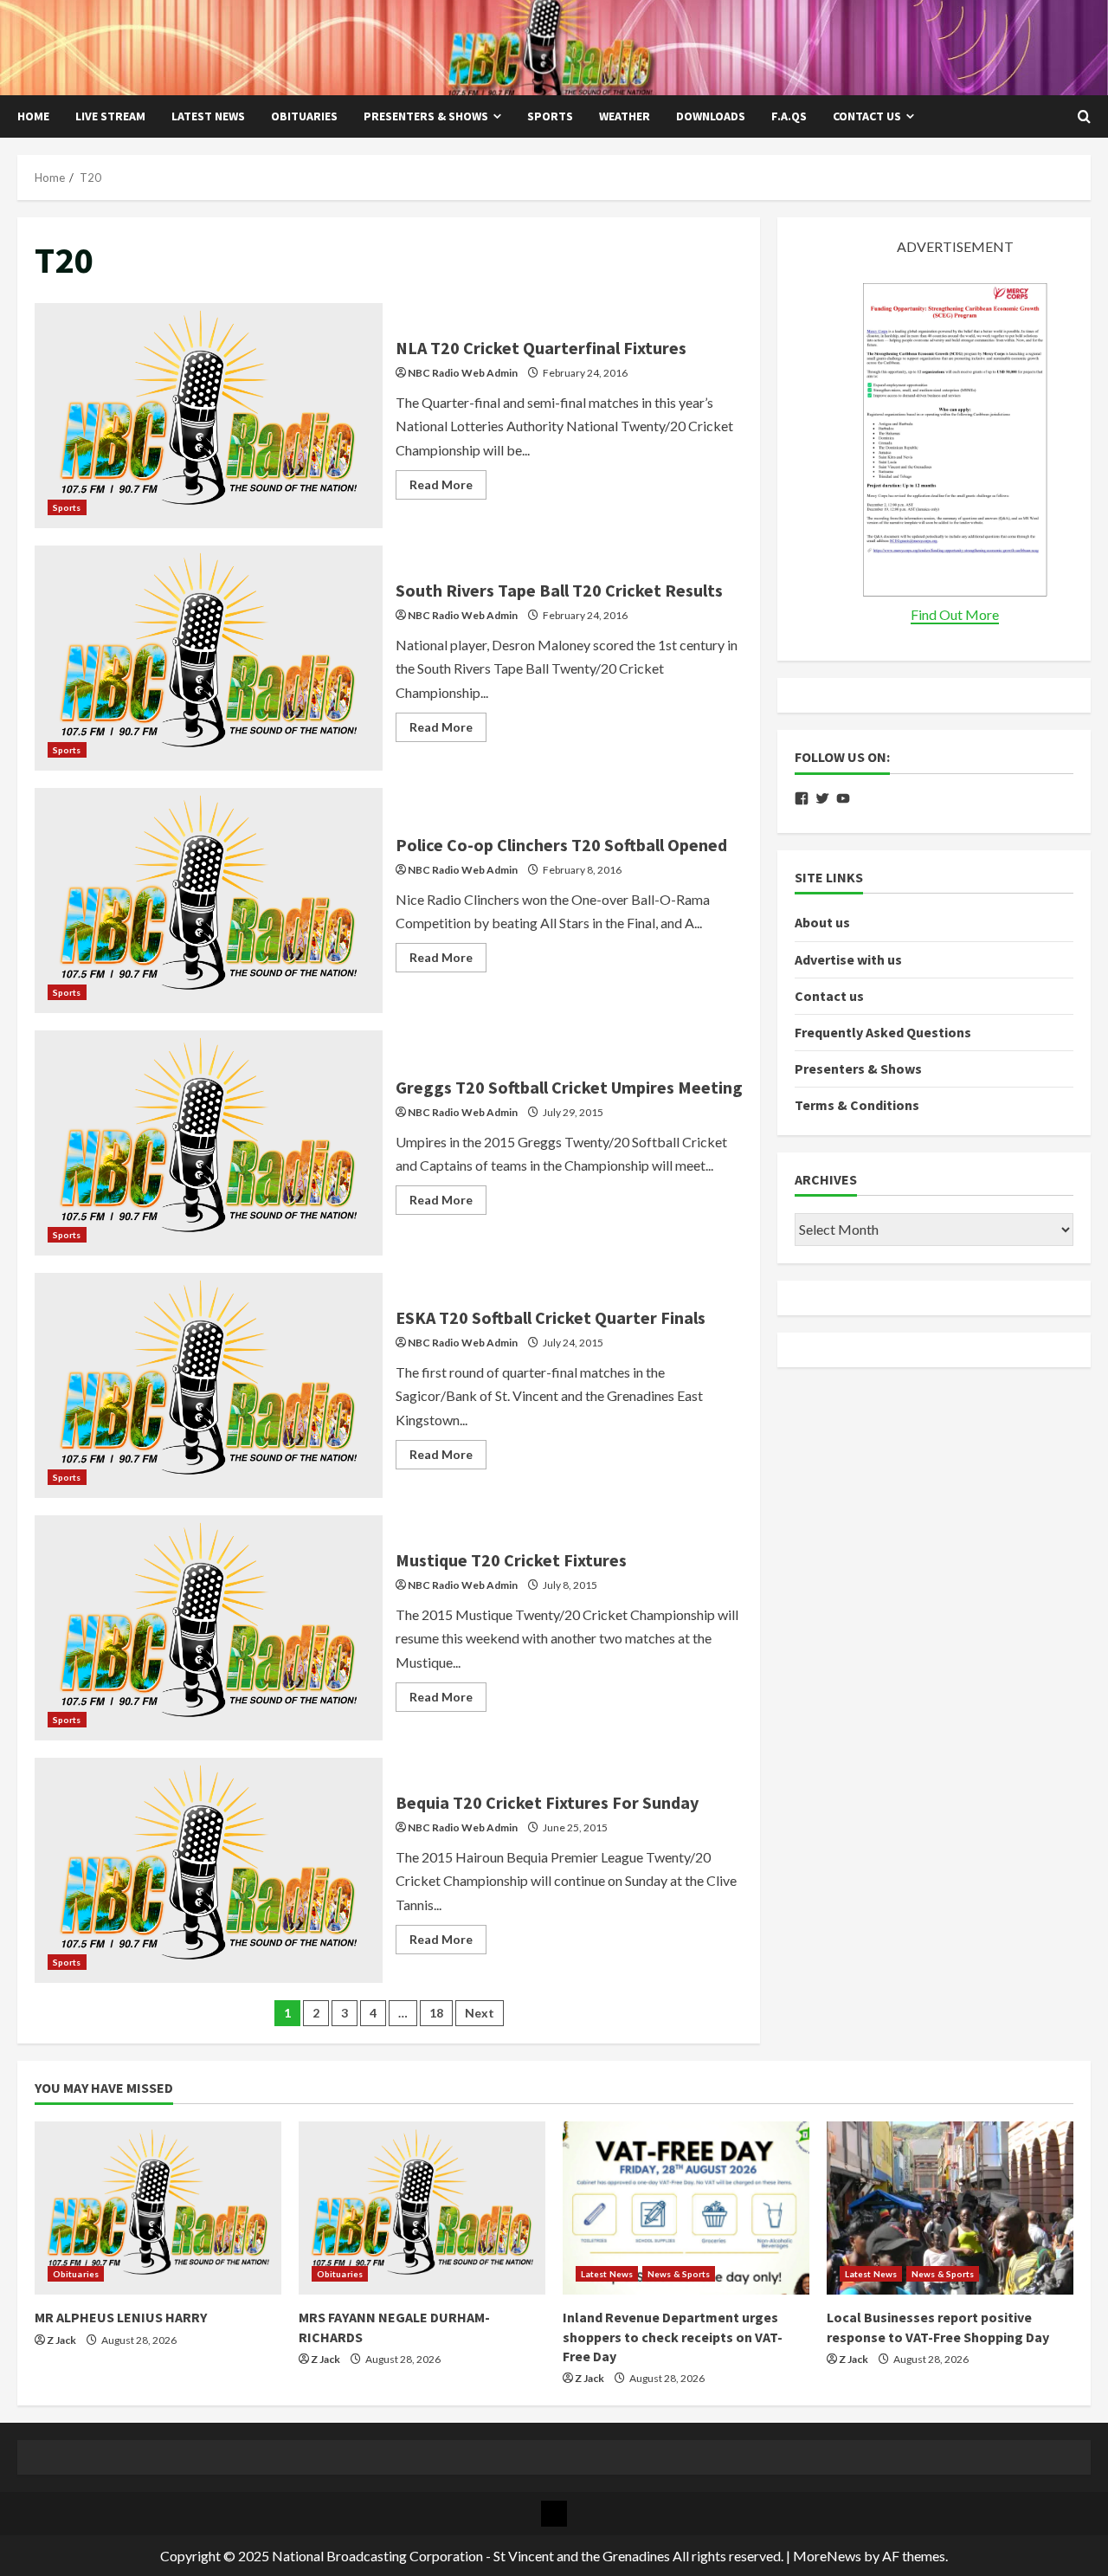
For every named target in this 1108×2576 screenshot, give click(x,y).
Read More (448, 488)
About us (822, 923)
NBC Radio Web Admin (463, 373)
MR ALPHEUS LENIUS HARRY (121, 2317)
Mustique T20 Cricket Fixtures (209, 1628)
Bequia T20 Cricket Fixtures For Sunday (209, 1870)
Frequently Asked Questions (883, 1033)
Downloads (711, 116)
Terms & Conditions (857, 1106)
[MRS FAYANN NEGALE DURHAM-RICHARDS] (422, 2208)
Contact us (867, 116)
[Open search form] (1084, 117)
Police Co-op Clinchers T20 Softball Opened (209, 901)
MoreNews (827, 2556)
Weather (625, 116)
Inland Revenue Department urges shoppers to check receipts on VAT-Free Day (673, 2337)
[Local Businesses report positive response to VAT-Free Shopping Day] (950, 2208)
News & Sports (679, 2274)
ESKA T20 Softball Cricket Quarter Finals (209, 1385)
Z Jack (61, 2340)
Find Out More (955, 615)
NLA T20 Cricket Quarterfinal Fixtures (209, 416)
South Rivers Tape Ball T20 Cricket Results (209, 658)
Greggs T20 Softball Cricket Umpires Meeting (209, 1143)
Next (480, 2013)
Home (33, 116)
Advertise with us (848, 959)
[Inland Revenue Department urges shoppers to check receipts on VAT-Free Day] (686, 2208)
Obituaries (304, 116)
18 (436, 2013)
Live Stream (110, 116)
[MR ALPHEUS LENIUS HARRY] (158, 2208)
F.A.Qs (789, 116)
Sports (550, 116)
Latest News (208, 116)
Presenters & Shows (426, 116)
